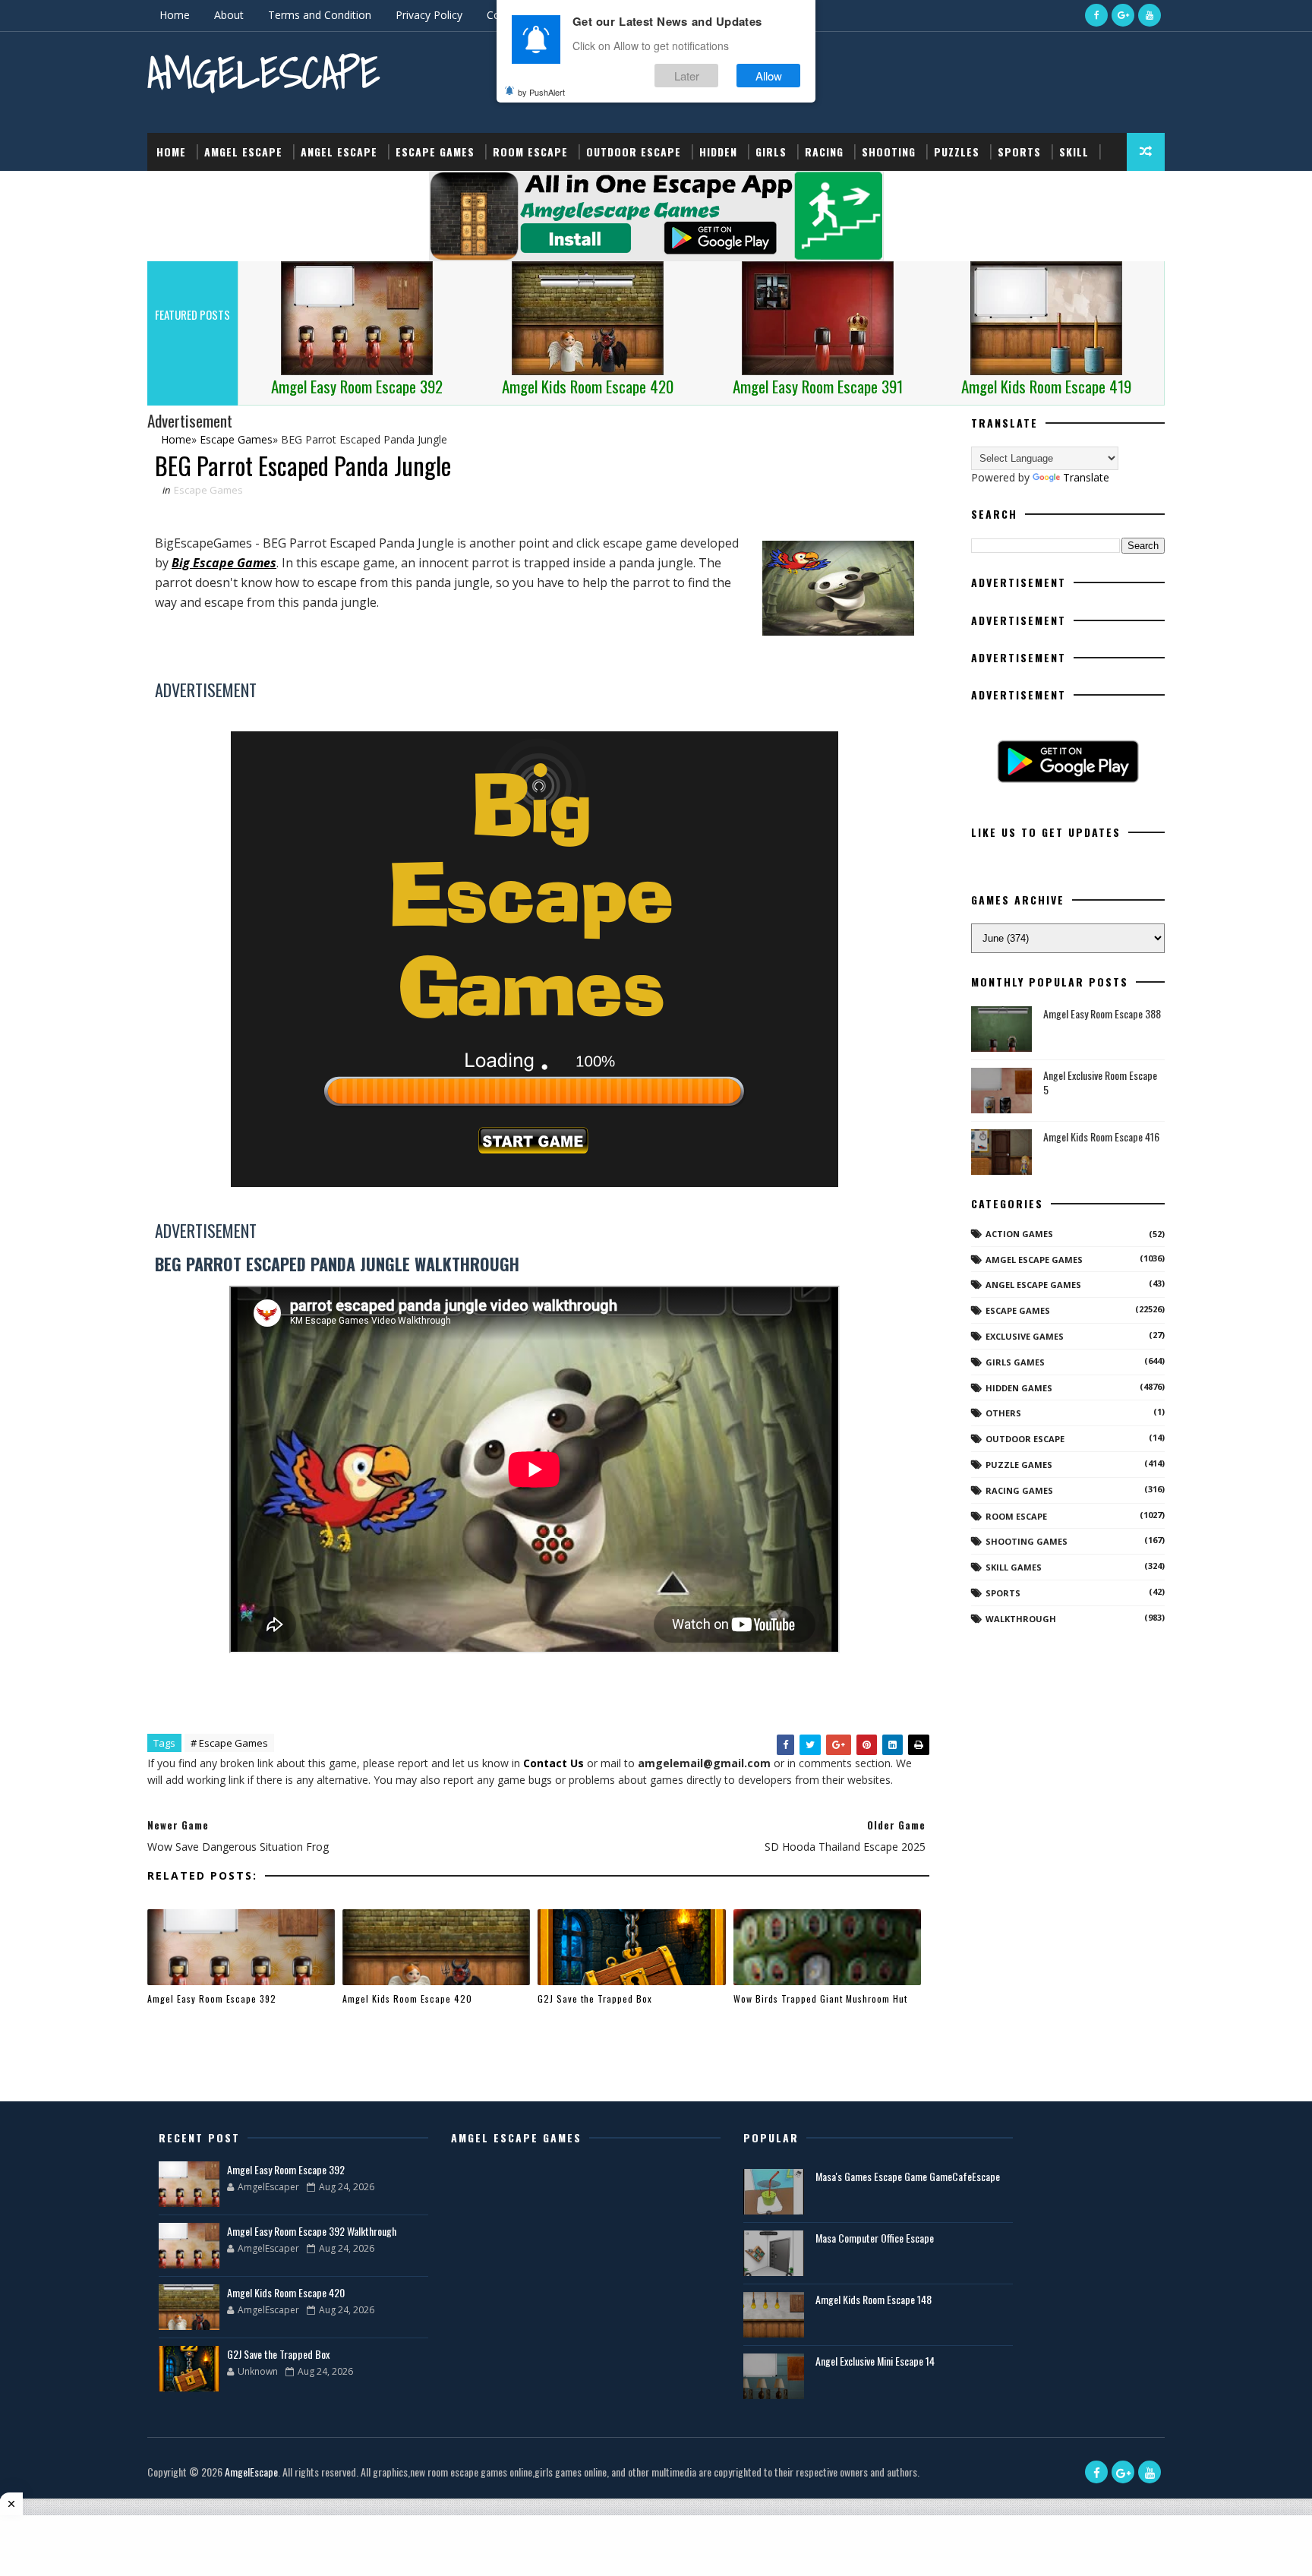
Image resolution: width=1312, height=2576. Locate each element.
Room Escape (530, 152)
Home (175, 15)
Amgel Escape (243, 152)
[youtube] (1150, 15)
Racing (824, 152)
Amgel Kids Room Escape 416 (1101, 1136)
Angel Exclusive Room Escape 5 (1100, 1083)
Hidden (718, 152)
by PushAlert (541, 91)
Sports (1019, 152)
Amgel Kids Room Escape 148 (874, 2299)
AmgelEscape (263, 73)
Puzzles (957, 152)
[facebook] (1096, 15)
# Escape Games (229, 1743)
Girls (771, 152)
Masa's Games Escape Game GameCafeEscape (908, 2176)
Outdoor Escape (634, 152)
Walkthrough (1021, 1619)
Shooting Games (1027, 1541)
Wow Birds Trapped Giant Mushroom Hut (820, 1998)
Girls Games (1015, 1362)
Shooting (889, 152)
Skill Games (1014, 1567)
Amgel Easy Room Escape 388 (1102, 1013)
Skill (1074, 152)
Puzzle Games (1019, 1465)
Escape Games (435, 152)
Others (1003, 1413)
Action (176, 189)
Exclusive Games (1025, 1336)
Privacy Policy (429, 15)
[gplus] (1123, 15)
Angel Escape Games (1033, 1285)
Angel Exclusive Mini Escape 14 (875, 2361)
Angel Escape (339, 152)
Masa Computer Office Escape (875, 2238)
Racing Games (1019, 1490)
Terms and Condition (320, 15)
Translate (1086, 477)
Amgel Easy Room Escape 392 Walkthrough (312, 2231)
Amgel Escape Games (1034, 1260)
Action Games (1019, 1234)
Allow (769, 75)
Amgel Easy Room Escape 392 (212, 1998)
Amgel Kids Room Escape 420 (407, 1998)
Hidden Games (1019, 1388)
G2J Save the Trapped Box (595, 1998)
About (229, 15)
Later (687, 75)
